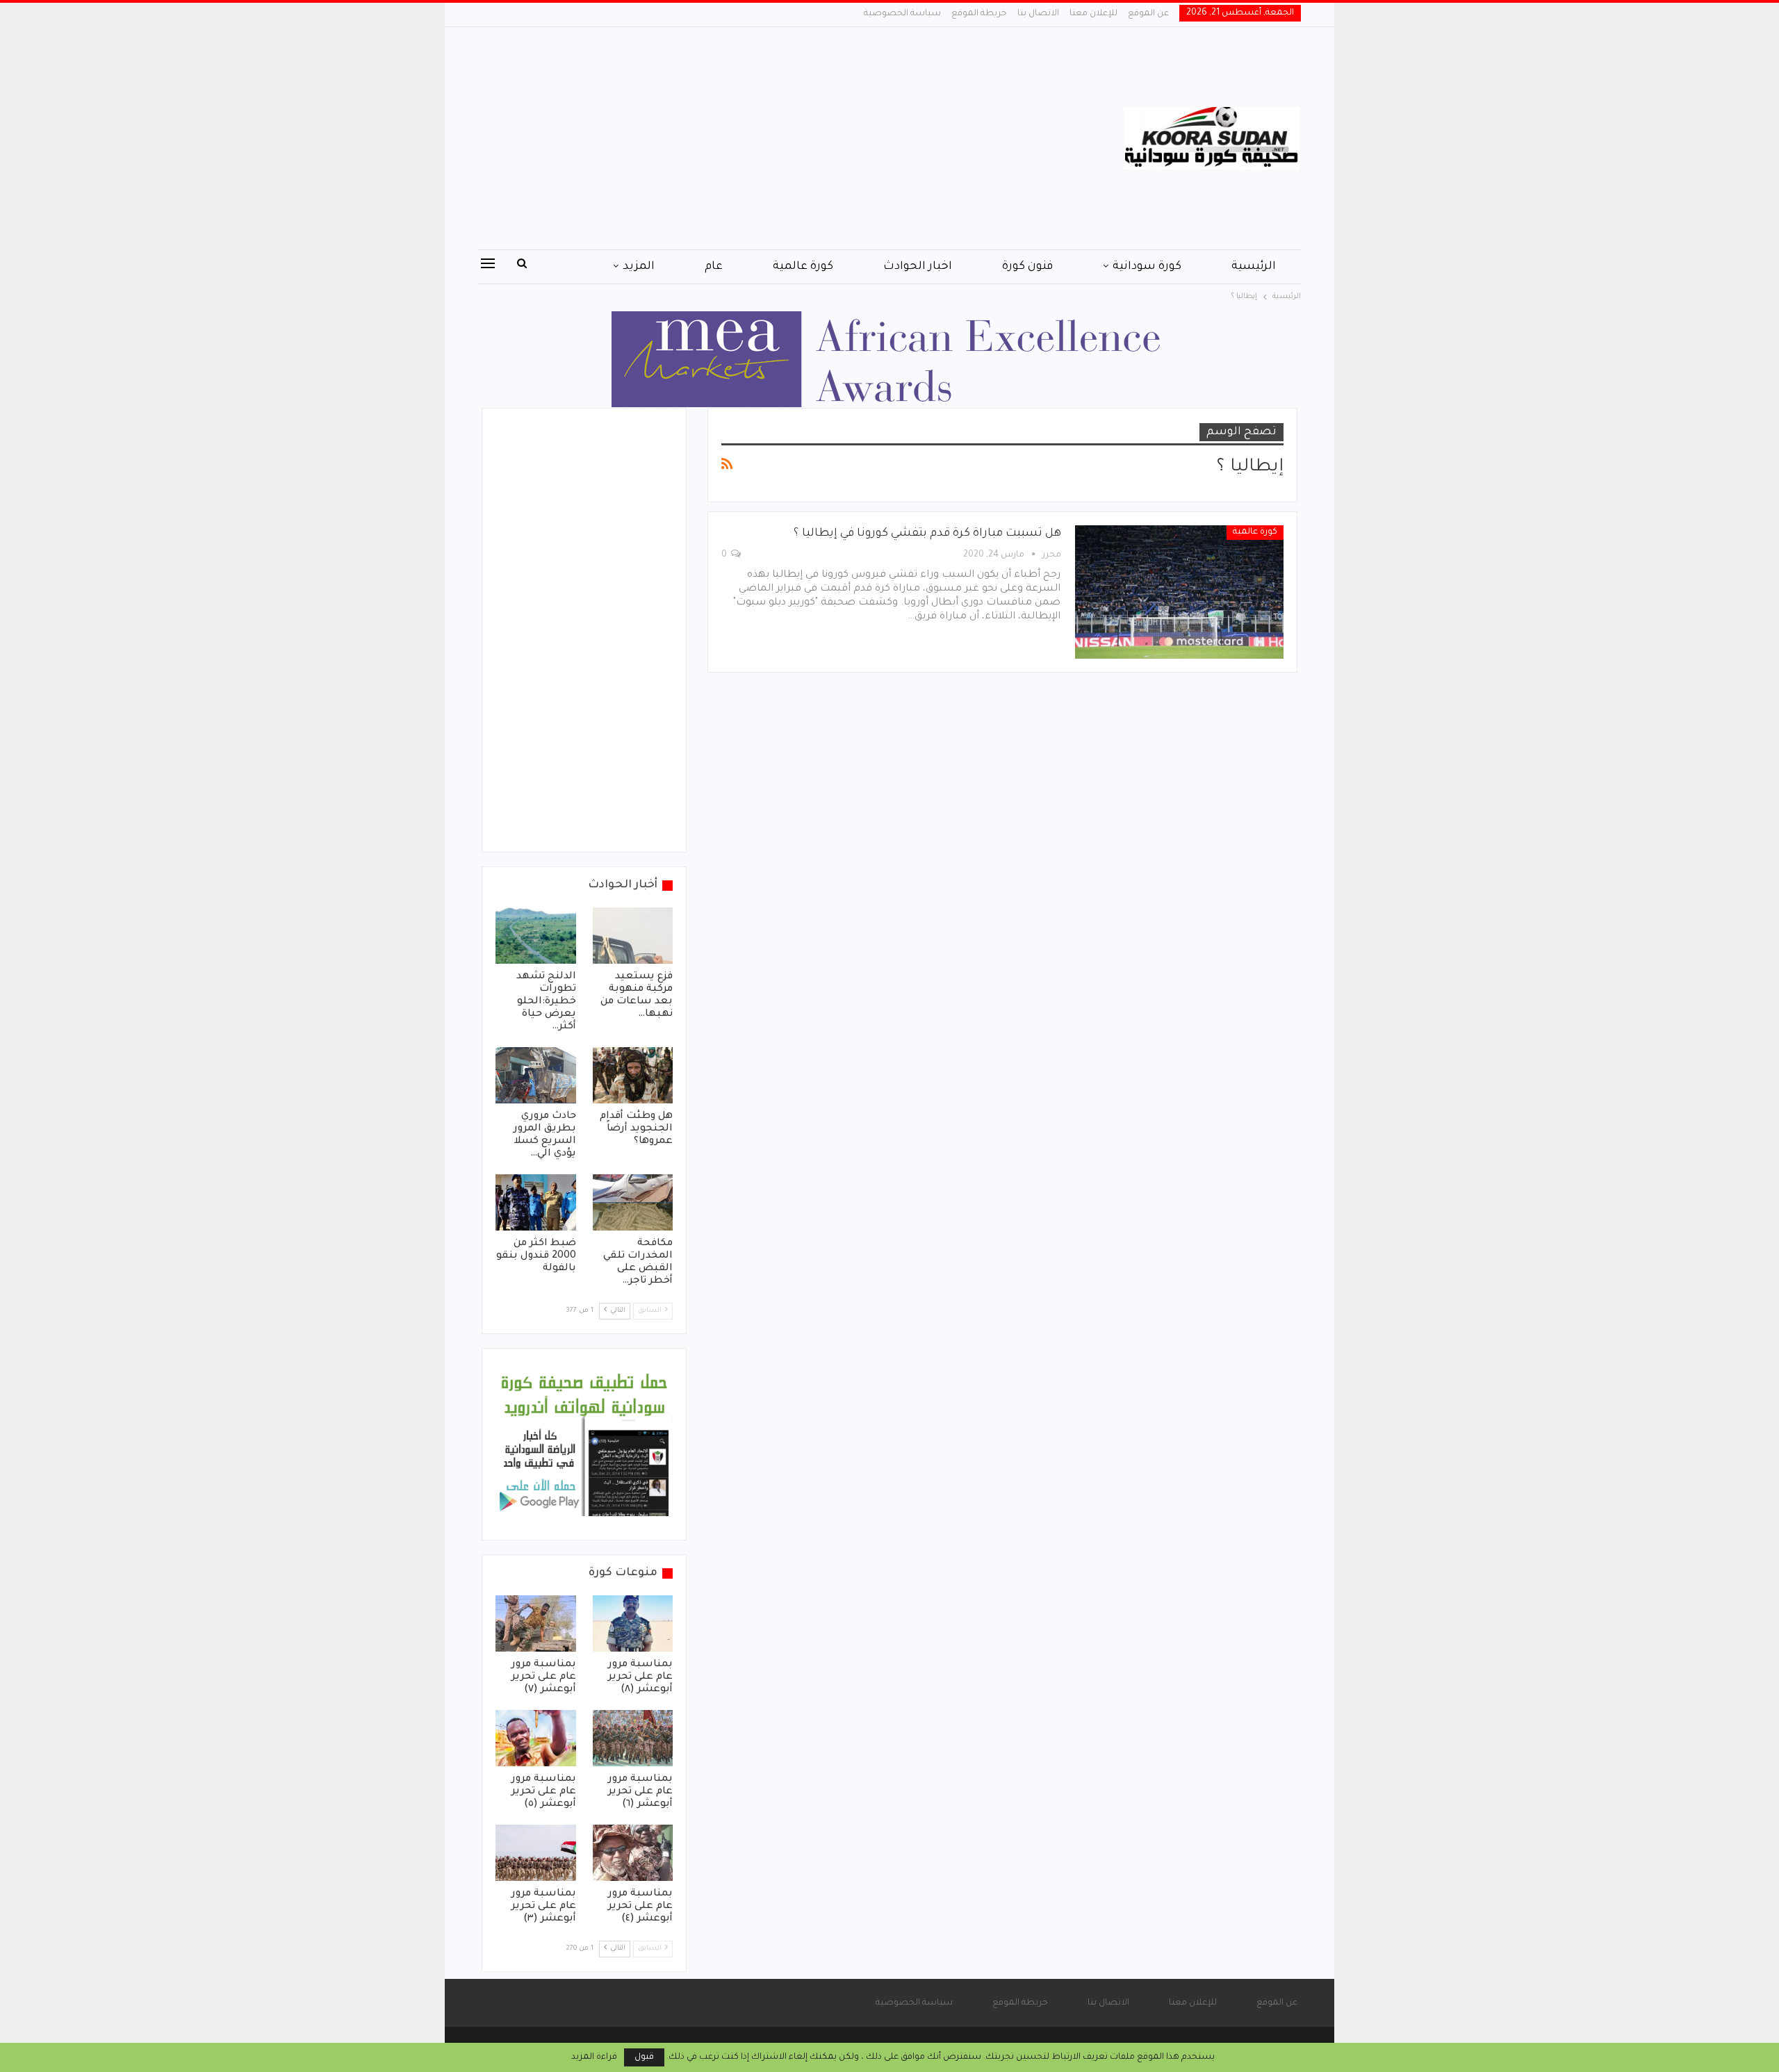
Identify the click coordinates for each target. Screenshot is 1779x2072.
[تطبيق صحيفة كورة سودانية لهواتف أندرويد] (584, 1445)
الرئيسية (1254, 267)
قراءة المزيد (594, 2057)
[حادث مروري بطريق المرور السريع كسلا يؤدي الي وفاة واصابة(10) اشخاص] (536, 1075)
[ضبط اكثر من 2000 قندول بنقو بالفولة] (536, 1202)
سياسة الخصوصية (902, 14)
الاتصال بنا (1038, 14)
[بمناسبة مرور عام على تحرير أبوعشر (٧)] (536, 1623)
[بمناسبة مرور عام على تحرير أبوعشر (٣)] (536, 1853)
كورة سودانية (1147, 267)
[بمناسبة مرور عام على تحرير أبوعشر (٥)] (536, 1738)
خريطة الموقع (979, 14)
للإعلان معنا (1093, 14)
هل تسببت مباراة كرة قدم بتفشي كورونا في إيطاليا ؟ (927, 534)
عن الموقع (1148, 14)
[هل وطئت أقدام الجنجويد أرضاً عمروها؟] (633, 1075)
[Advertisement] (750, 138)
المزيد (639, 267)
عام (714, 267)
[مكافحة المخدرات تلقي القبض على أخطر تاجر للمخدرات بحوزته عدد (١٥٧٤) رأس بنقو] (633, 1202)
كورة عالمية (803, 267)
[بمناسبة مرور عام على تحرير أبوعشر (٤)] (633, 1853)
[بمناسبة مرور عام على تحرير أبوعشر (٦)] (633, 1738)
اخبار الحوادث (918, 267)
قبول (644, 2057)
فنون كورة (1027, 267)
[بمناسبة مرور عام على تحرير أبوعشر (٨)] (633, 1623)
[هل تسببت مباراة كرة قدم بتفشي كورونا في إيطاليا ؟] (1179, 592)
